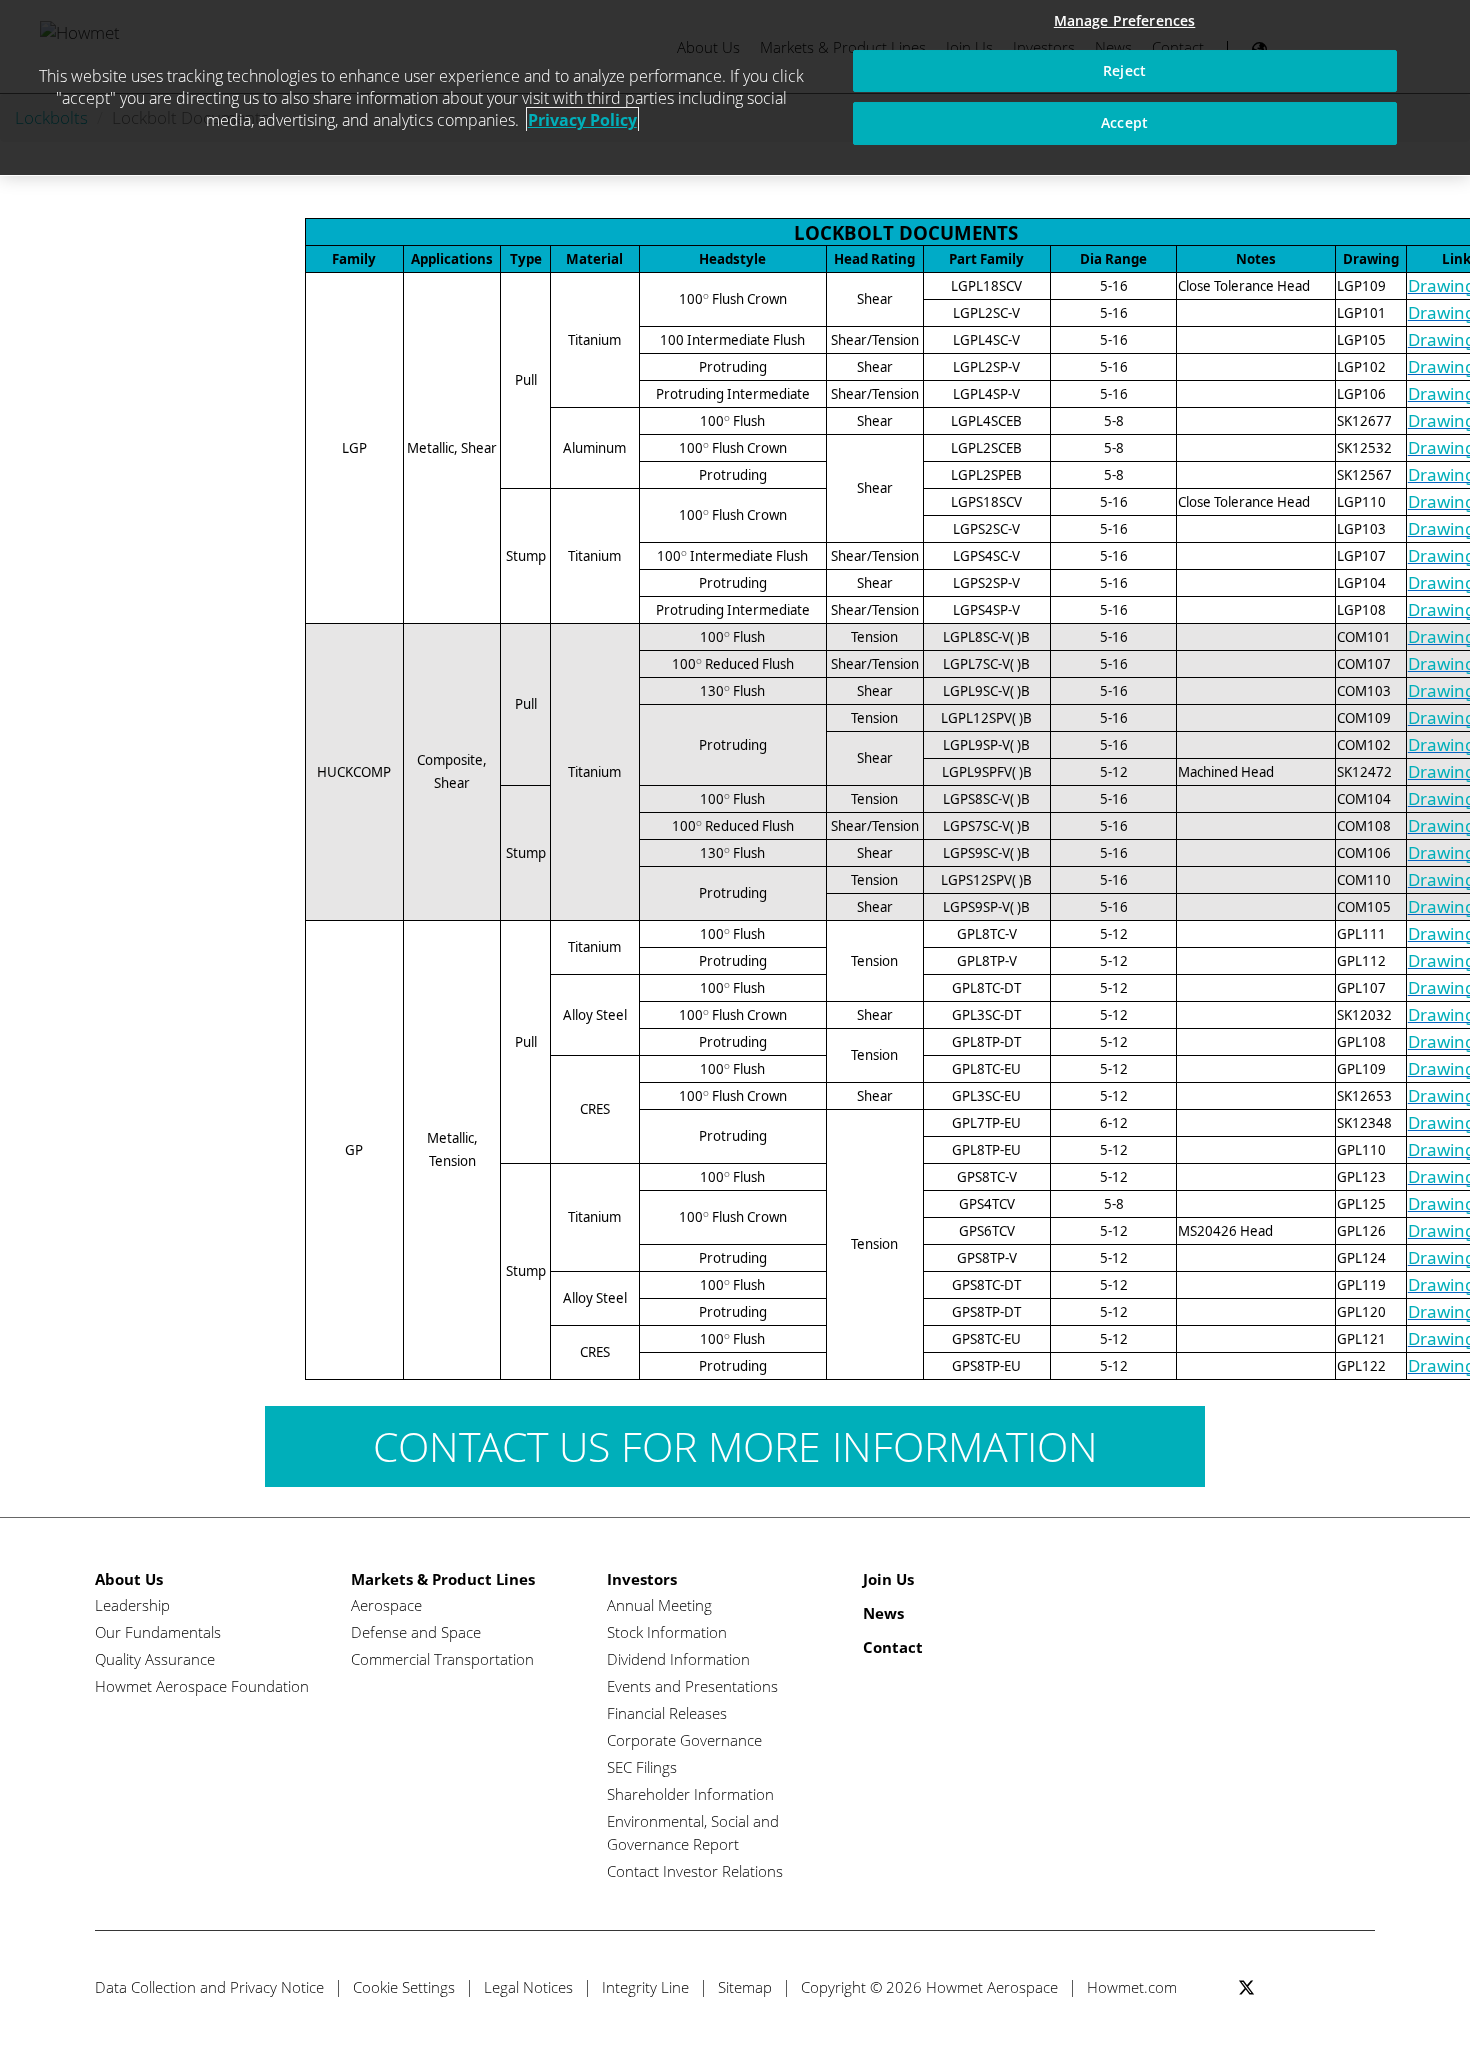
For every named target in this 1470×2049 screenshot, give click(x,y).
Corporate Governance (684, 1740)
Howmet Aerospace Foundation (202, 1686)
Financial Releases (667, 1713)
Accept (1124, 122)
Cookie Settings (404, 1987)
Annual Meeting (659, 1605)
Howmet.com (1132, 1987)
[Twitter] (1246, 1987)
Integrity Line (645, 1987)
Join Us (888, 1579)
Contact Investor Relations (695, 1871)
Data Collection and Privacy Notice (209, 1987)
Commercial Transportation (442, 1659)
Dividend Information (678, 1659)
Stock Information (667, 1632)
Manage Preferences (1125, 20)
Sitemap (745, 1987)
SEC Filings (642, 1767)
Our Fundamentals (158, 1632)
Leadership (132, 1605)
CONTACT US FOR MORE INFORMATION (735, 1446)
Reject (1124, 70)
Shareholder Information (690, 1794)
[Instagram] (1357, 1987)
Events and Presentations (692, 1686)
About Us (129, 1579)
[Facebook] (1283, 1987)
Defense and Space (416, 1632)
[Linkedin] (1320, 1987)
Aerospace (386, 1605)
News (883, 1613)
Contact (893, 1647)
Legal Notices (528, 1987)
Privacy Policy (582, 120)
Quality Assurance (155, 1659)
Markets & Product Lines (443, 1579)
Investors (642, 1579)
